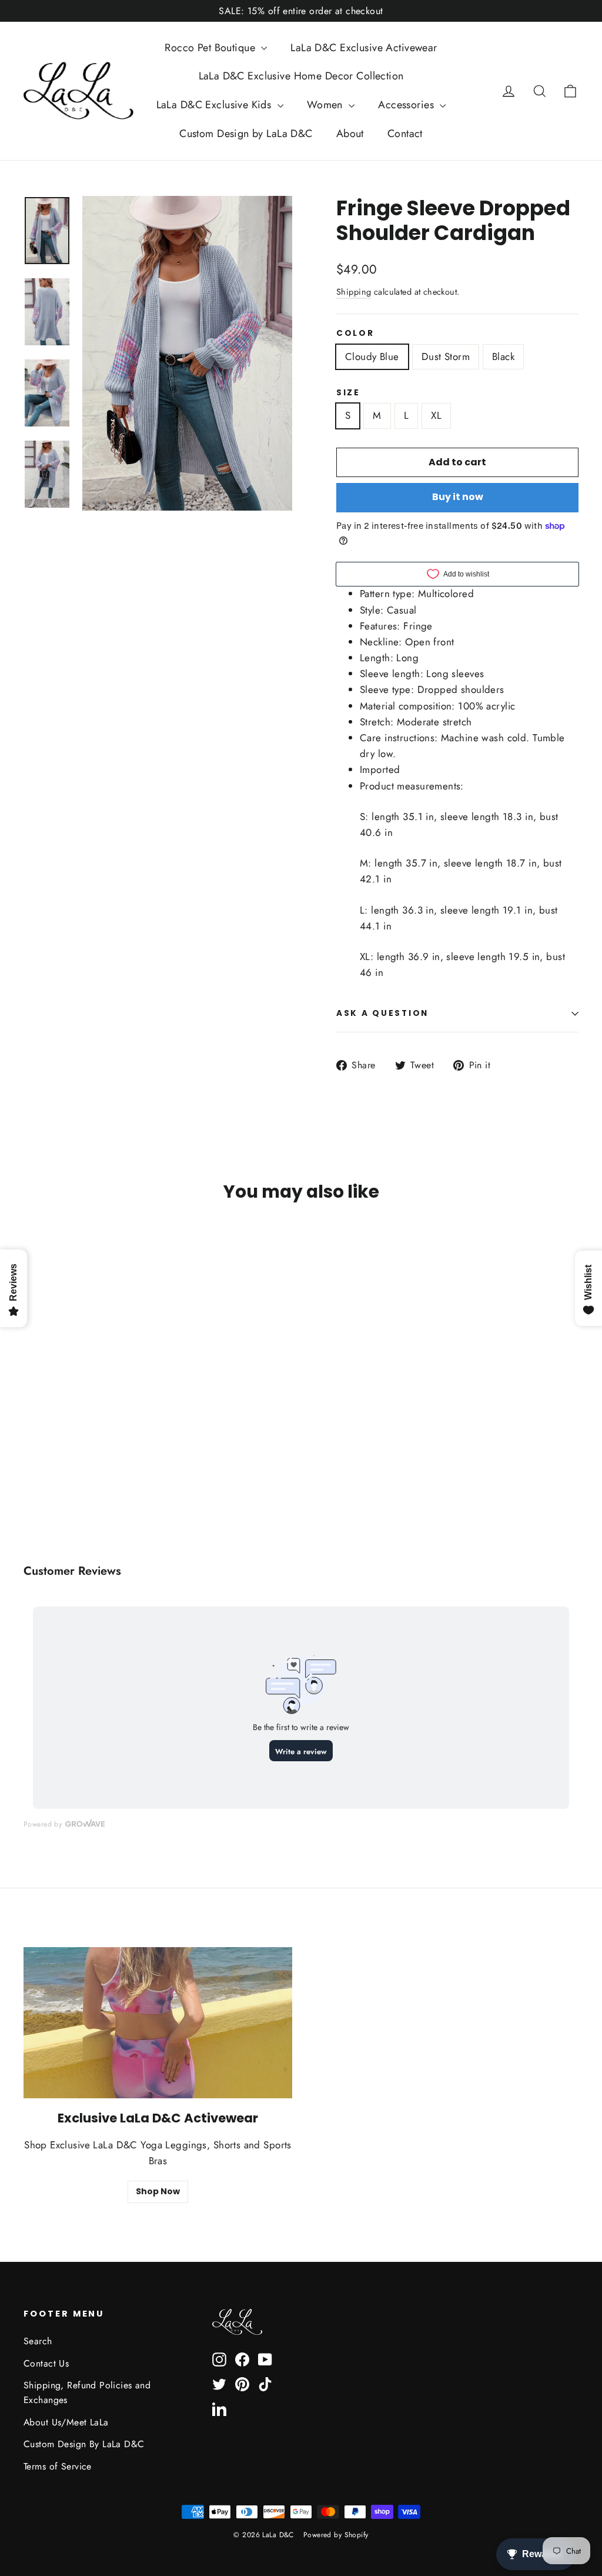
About (350, 134)
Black (503, 356)
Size (348, 393)
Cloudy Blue (372, 356)
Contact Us (46, 2363)
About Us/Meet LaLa (66, 2422)
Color (355, 334)
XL (436, 415)
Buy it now (458, 497)
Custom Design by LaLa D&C (246, 134)
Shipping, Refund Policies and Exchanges (87, 2392)
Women (327, 105)
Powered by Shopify (336, 2535)
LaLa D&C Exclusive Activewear (364, 48)
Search (38, 2341)
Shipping (354, 292)
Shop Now (158, 2191)
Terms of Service (58, 2466)
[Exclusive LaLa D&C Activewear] (158, 2023)
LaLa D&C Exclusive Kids (215, 105)
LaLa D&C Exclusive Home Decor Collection (301, 76)
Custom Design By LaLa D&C (84, 2444)
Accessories (407, 105)
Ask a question (382, 1013)
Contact (405, 134)
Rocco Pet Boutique (211, 48)
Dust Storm (446, 356)
